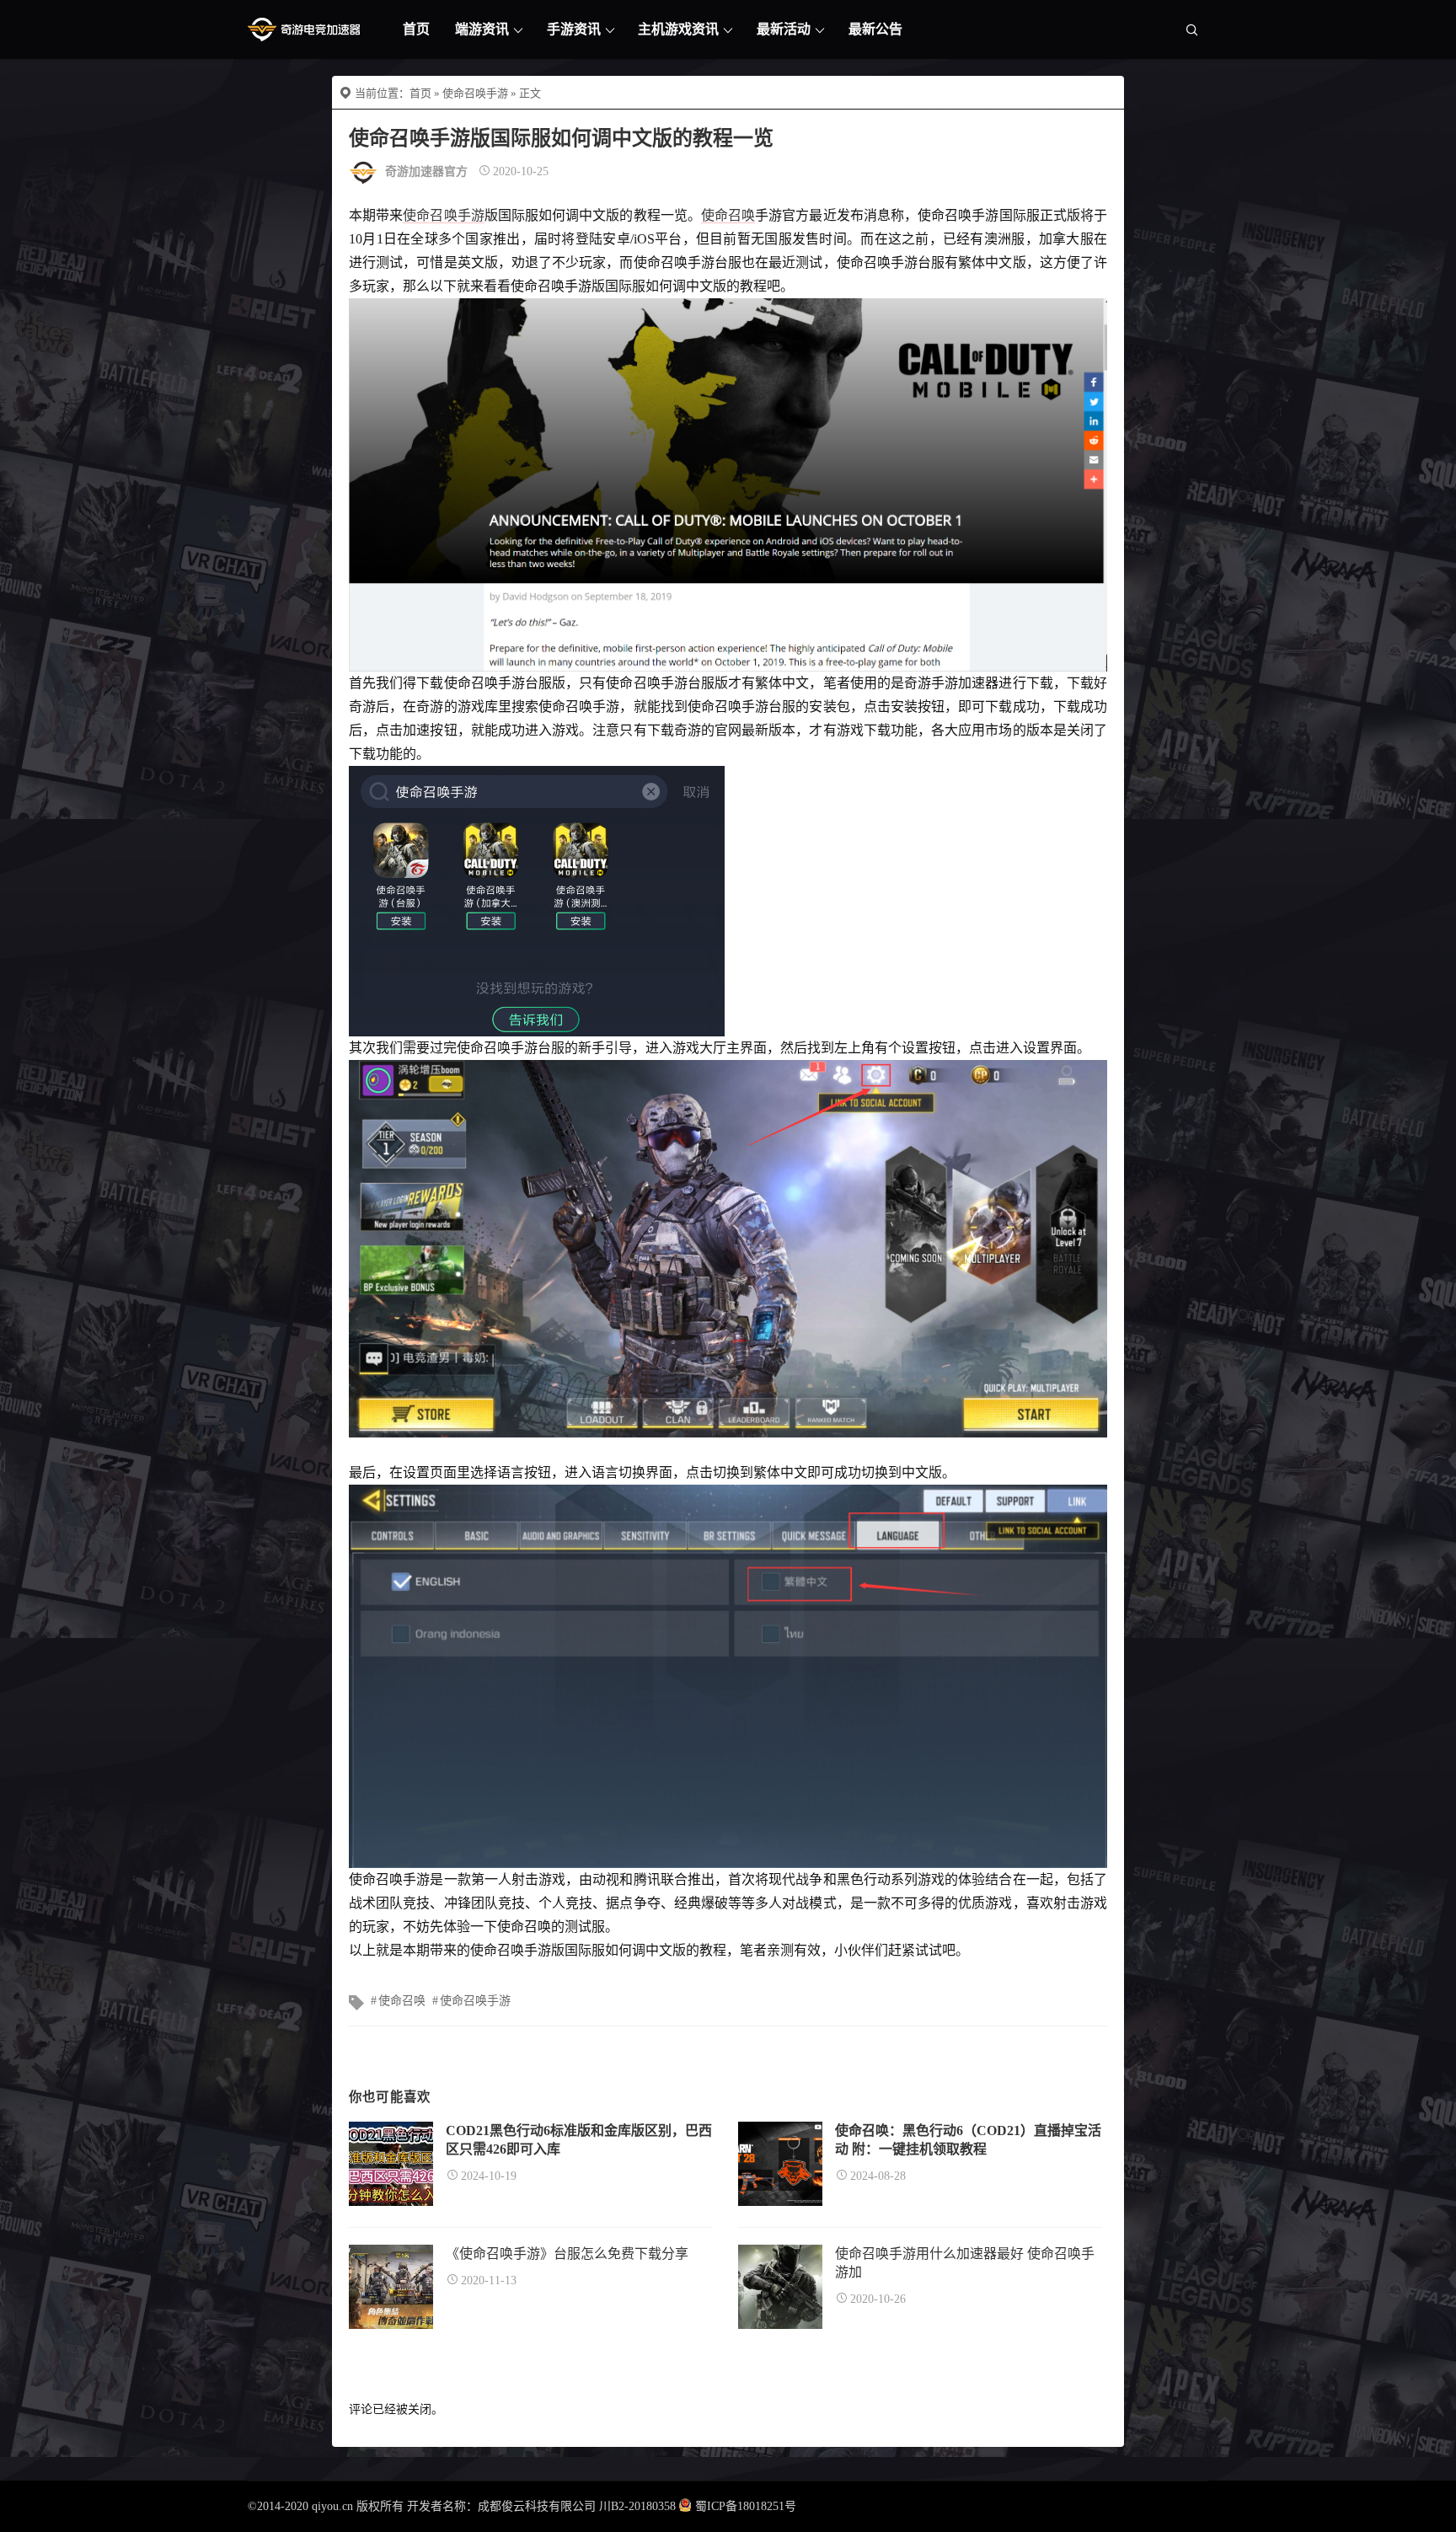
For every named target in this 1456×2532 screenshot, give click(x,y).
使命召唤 (728, 215)
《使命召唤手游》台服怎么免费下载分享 (567, 2254)
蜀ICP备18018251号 (746, 2506)
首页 (416, 29)
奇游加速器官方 (426, 171)
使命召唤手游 (475, 93)
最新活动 (784, 29)
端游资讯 (482, 29)
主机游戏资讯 (678, 29)
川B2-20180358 (637, 2506)
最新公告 (875, 29)
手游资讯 (574, 29)
